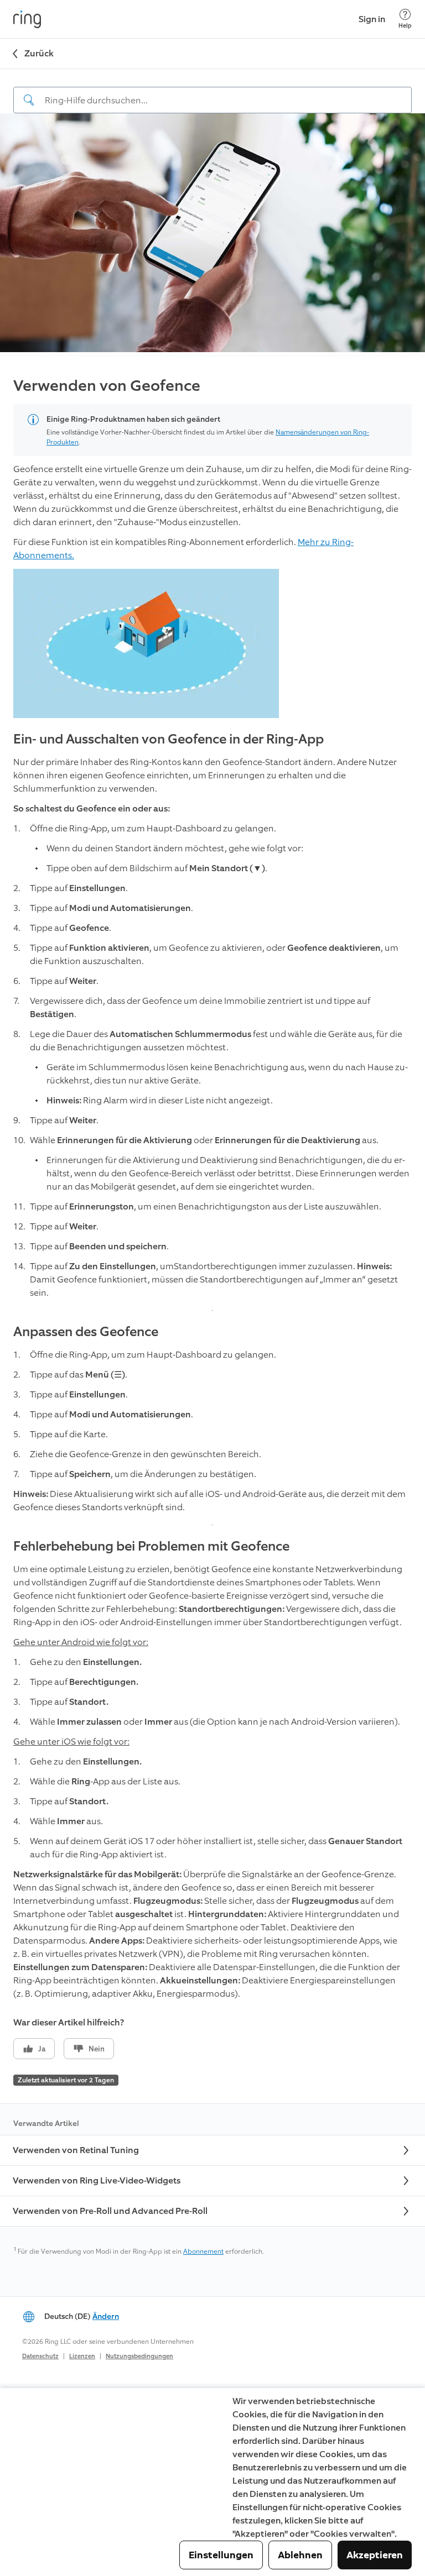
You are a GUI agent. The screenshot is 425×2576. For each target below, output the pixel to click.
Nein (97, 2049)
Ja (42, 2049)
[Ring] (27, 19)
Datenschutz (40, 2356)
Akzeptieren (375, 2555)
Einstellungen (221, 2555)
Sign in (372, 19)
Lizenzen (82, 2356)
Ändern (106, 2316)
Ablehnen (300, 2555)
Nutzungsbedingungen (139, 2356)
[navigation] (212, 91)
